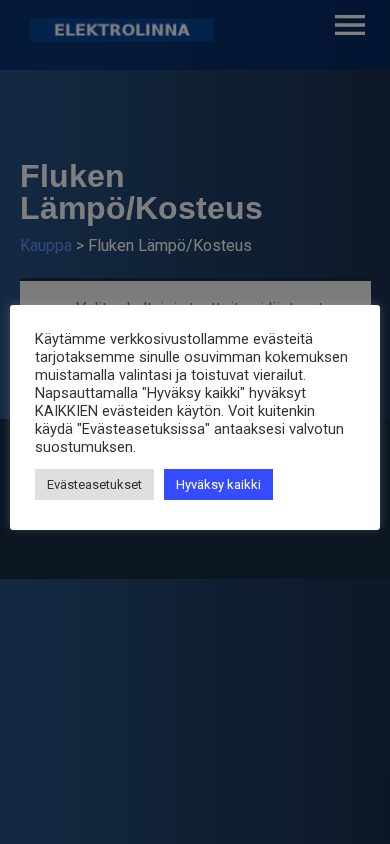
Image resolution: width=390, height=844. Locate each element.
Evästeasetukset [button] (94, 484)
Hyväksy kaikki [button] (218, 484)
